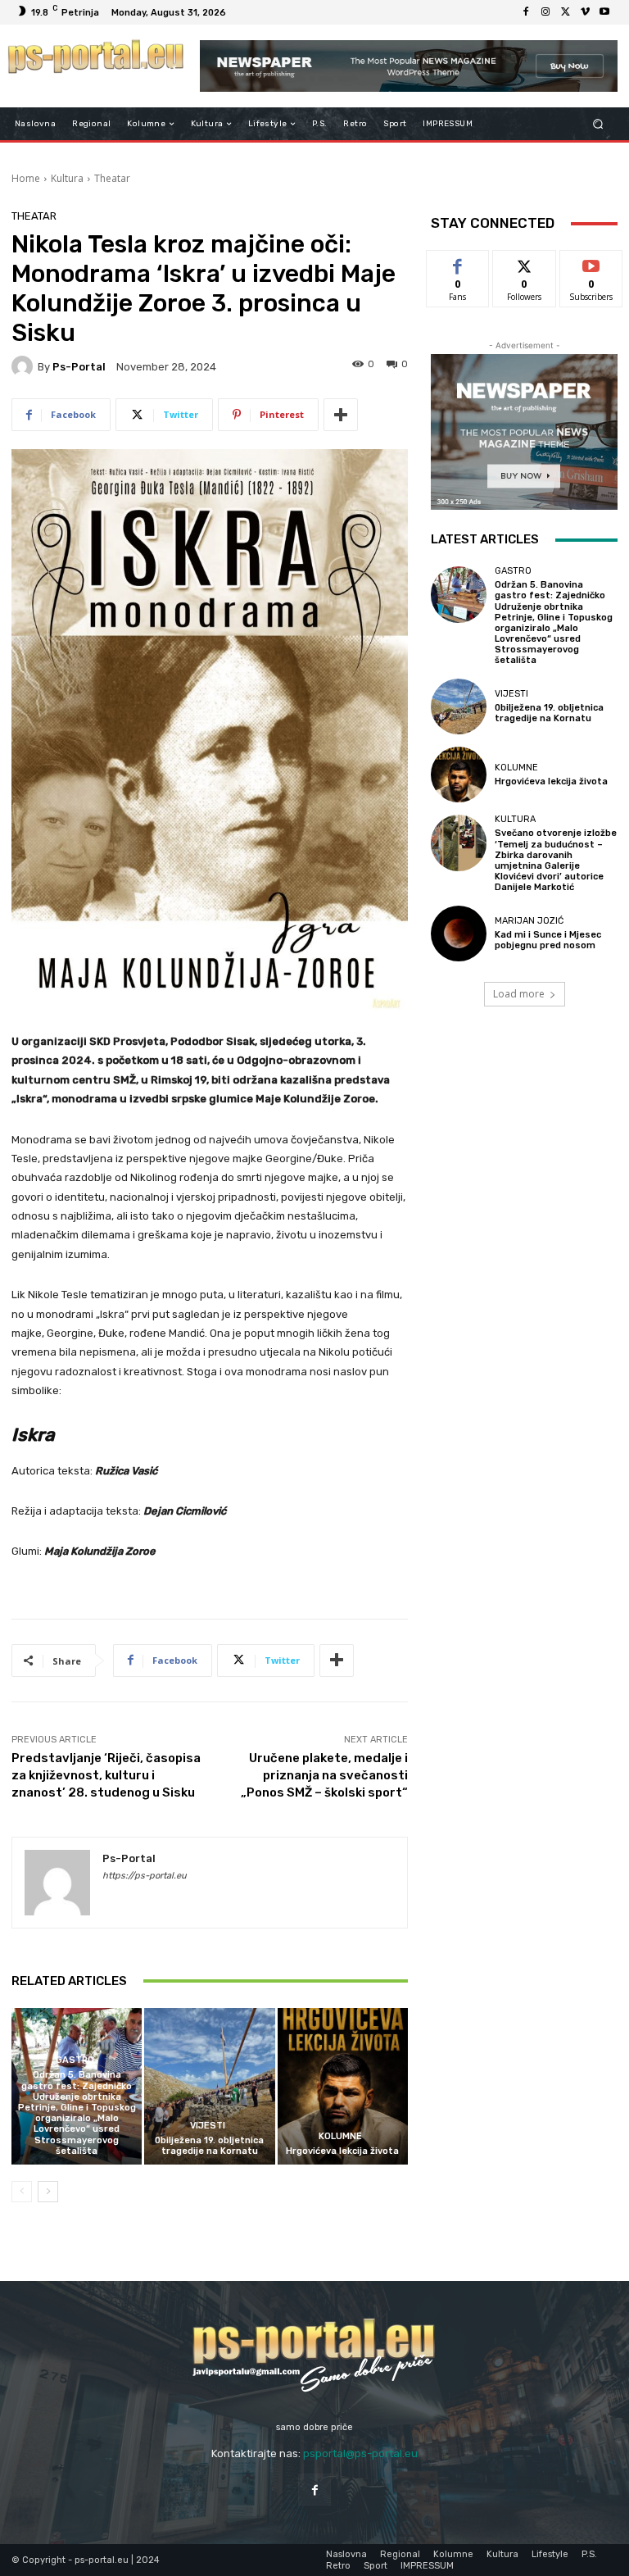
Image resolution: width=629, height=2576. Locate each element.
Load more (519, 994)
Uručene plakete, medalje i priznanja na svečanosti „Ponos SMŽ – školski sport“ (324, 1775)
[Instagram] (545, 12)
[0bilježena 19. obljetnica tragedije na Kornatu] (209, 2086)
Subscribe (591, 263)
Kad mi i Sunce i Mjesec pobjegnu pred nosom (548, 940)
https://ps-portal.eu (145, 1876)
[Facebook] (526, 12)
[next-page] (48, 2192)
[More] (341, 415)
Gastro (75, 2060)
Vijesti (208, 2126)
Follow (525, 263)
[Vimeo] (585, 12)
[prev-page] (22, 2192)
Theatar (112, 178)
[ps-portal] (25, 366)
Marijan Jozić (529, 921)
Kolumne (340, 2136)
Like (458, 263)
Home (26, 178)
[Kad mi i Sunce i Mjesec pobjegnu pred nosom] (459, 934)
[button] (598, 124)
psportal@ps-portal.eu (360, 2453)
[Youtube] (604, 12)
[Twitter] (565, 12)
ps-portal (79, 367)
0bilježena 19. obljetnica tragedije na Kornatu (209, 2146)
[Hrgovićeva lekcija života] (343, 2086)
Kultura (67, 178)
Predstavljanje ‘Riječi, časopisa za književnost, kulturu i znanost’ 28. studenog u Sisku (106, 1775)
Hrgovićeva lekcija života (342, 2151)
